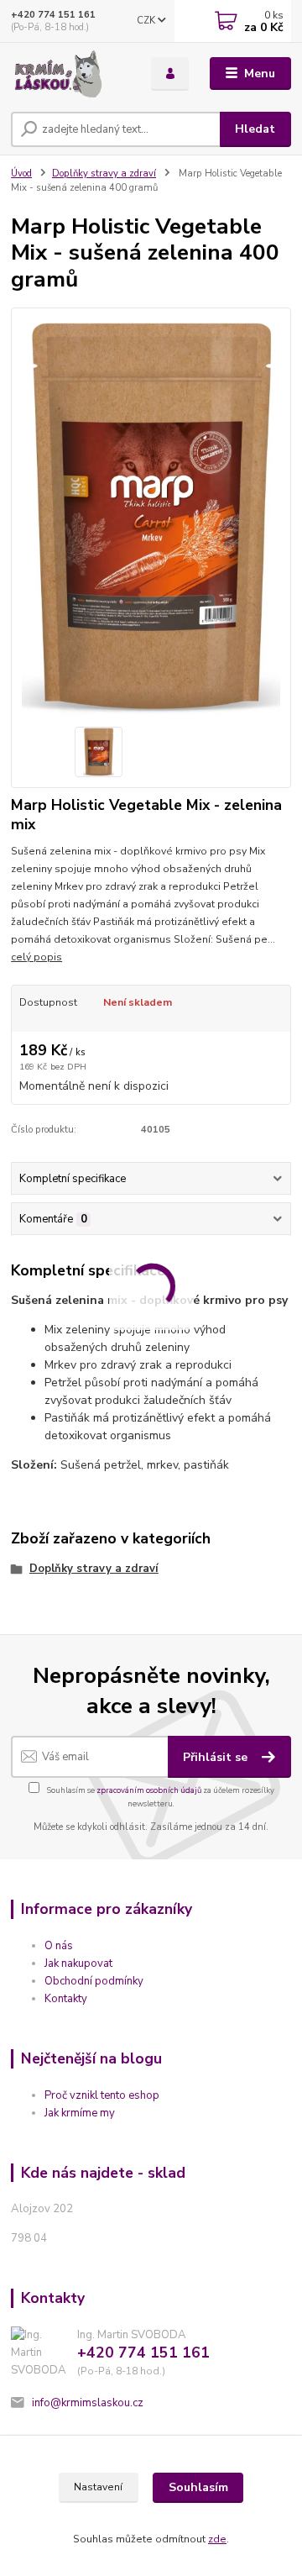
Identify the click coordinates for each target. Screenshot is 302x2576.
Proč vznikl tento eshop (102, 2095)
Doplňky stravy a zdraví (104, 173)
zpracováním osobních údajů (149, 1790)
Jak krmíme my (80, 2113)
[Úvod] (69, 74)
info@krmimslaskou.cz (88, 2403)
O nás (59, 1946)
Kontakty (66, 1999)
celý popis (36, 957)
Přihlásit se (217, 1757)
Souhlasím (198, 2487)
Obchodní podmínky (94, 1981)
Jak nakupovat (78, 1964)
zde (217, 2539)
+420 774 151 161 (53, 15)
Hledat (255, 129)
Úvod (21, 173)
